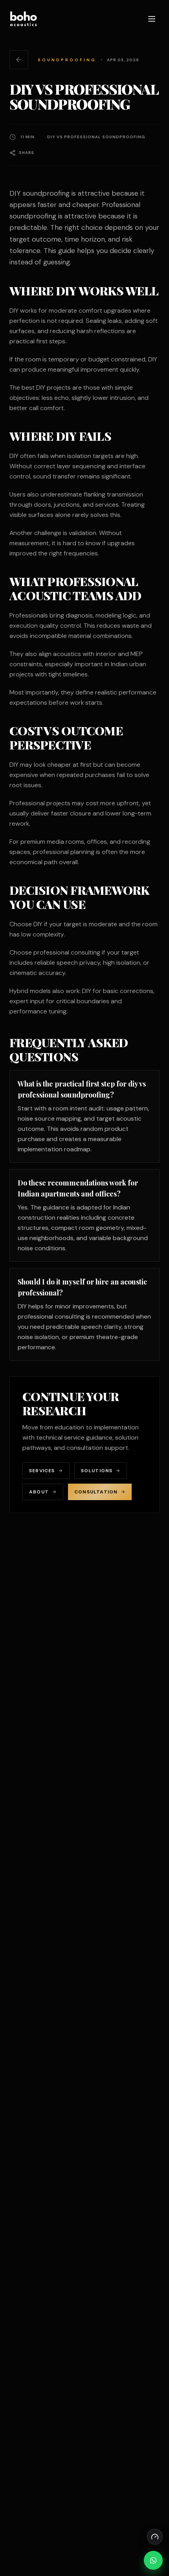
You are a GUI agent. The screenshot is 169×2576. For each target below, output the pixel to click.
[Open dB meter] (155, 2537)
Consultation (96, 1492)
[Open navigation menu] (152, 19)
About (39, 1492)
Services (42, 1471)
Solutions (97, 1471)
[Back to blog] (19, 60)
